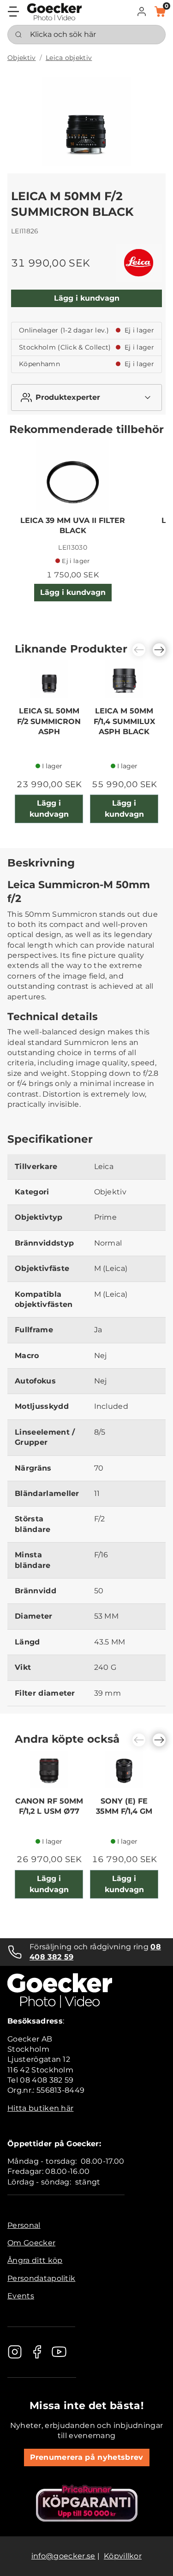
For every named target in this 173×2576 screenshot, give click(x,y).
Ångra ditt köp (35, 2260)
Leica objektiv (69, 58)
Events (21, 2296)
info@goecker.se (63, 2556)
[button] (142, 12)
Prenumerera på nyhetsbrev (87, 2457)
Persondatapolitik (41, 2278)
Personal (24, 2225)
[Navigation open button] (13, 12)
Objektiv (22, 58)
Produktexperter (68, 397)
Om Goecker (31, 2243)
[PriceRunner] (87, 2503)
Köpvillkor (123, 2556)
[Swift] (54, 12)
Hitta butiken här (40, 2108)
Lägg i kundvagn (87, 298)
